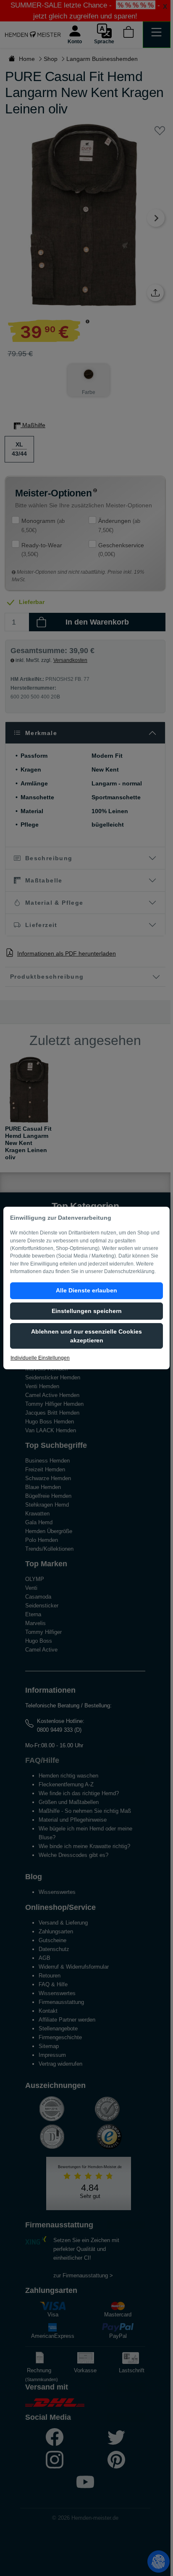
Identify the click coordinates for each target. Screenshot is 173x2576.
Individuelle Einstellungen (40, 1358)
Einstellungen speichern (87, 1311)
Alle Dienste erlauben (86, 1290)
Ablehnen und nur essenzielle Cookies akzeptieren (86, 1336)
